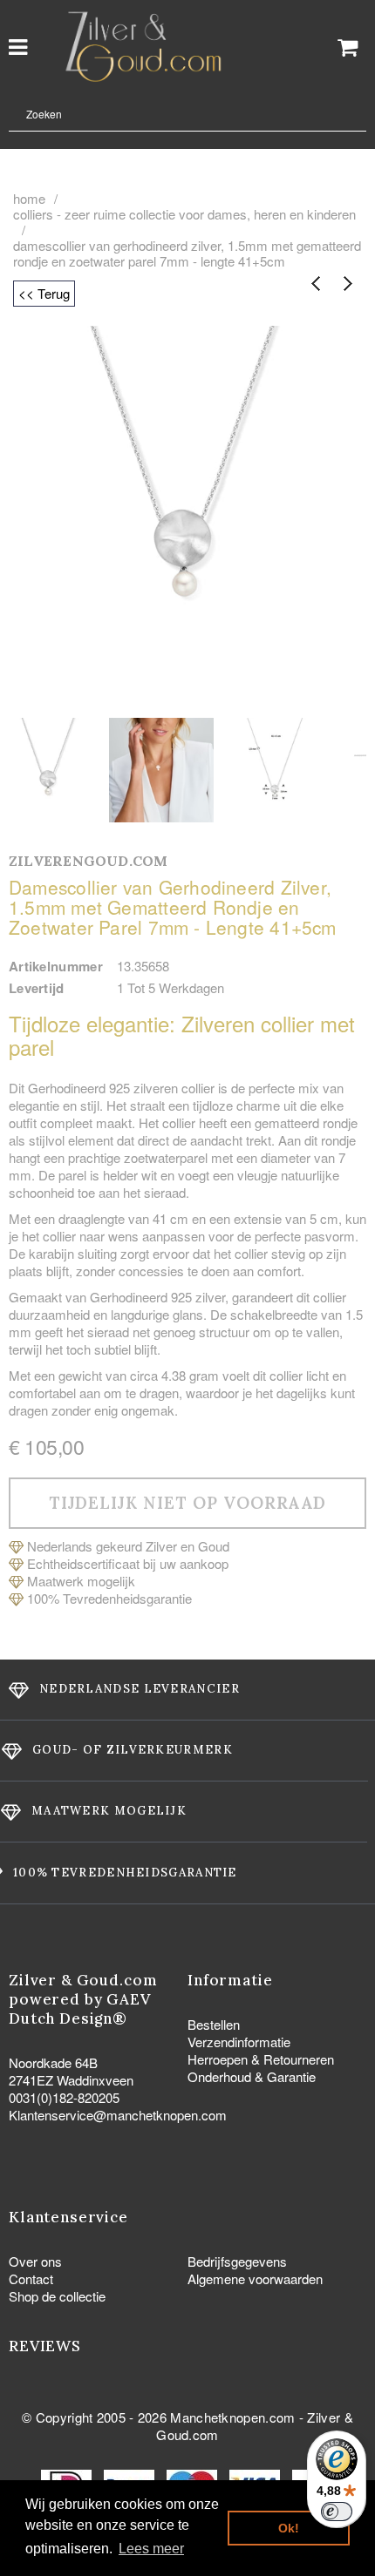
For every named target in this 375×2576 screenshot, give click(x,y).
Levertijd (37, 988)
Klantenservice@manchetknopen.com (118, 2115)
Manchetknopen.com (232, 2417)
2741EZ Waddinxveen (71, 2080)
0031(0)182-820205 (64, 2097)
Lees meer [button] (151, 2549)
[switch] (337, 2512)
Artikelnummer (56, 966)
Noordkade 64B (53, 2062)
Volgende (347, 284)
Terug (316, 284)
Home (29, 199)
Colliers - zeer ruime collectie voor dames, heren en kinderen (184, 214)
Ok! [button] (289, 2528)
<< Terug (44, 293)
